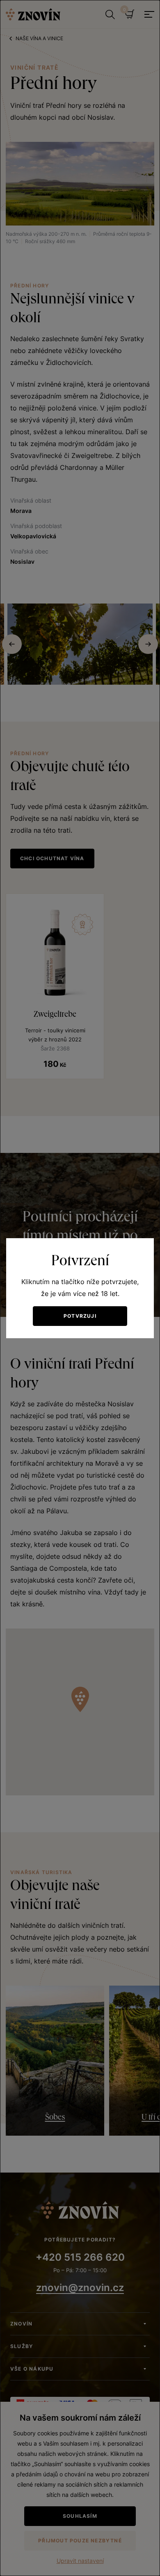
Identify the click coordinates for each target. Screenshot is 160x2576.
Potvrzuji (80, 1316)
